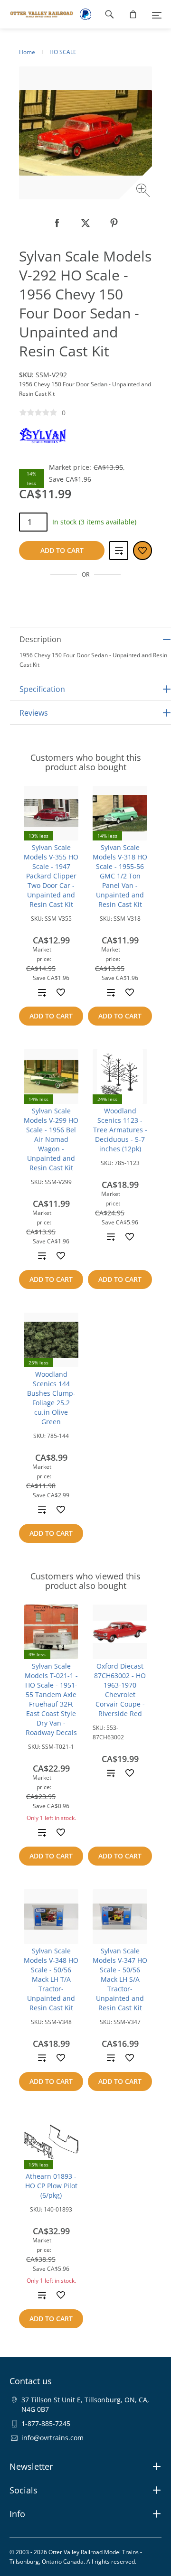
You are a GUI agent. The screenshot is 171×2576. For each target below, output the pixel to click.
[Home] (37, 14)
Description (40, 639)
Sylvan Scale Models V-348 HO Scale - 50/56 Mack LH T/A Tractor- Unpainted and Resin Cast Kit (51, 1979)
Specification (42, 689)
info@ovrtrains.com (52, 2438)
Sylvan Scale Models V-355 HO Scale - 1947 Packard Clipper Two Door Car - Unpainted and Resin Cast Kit (51, 876)
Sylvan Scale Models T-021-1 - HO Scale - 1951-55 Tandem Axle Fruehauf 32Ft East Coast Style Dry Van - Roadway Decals (51, 1699)
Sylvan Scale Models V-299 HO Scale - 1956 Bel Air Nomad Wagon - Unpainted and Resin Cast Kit (51, 1139)
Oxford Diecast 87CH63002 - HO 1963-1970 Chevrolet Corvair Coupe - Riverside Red (120, 1690)
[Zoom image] (144, 191)
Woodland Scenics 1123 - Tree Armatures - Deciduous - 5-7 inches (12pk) (120, 1130)
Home (27, 52)
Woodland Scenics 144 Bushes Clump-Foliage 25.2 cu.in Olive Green (51, 1398)
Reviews (34, 713)
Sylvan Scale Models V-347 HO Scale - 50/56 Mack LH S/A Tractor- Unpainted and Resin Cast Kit (120, 1979)
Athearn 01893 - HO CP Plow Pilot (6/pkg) (51, 2186)
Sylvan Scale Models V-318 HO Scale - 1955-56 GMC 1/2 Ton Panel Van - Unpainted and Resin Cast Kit (120, 876)
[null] (57, 223)
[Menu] (157, 14)
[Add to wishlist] (61, 992)
